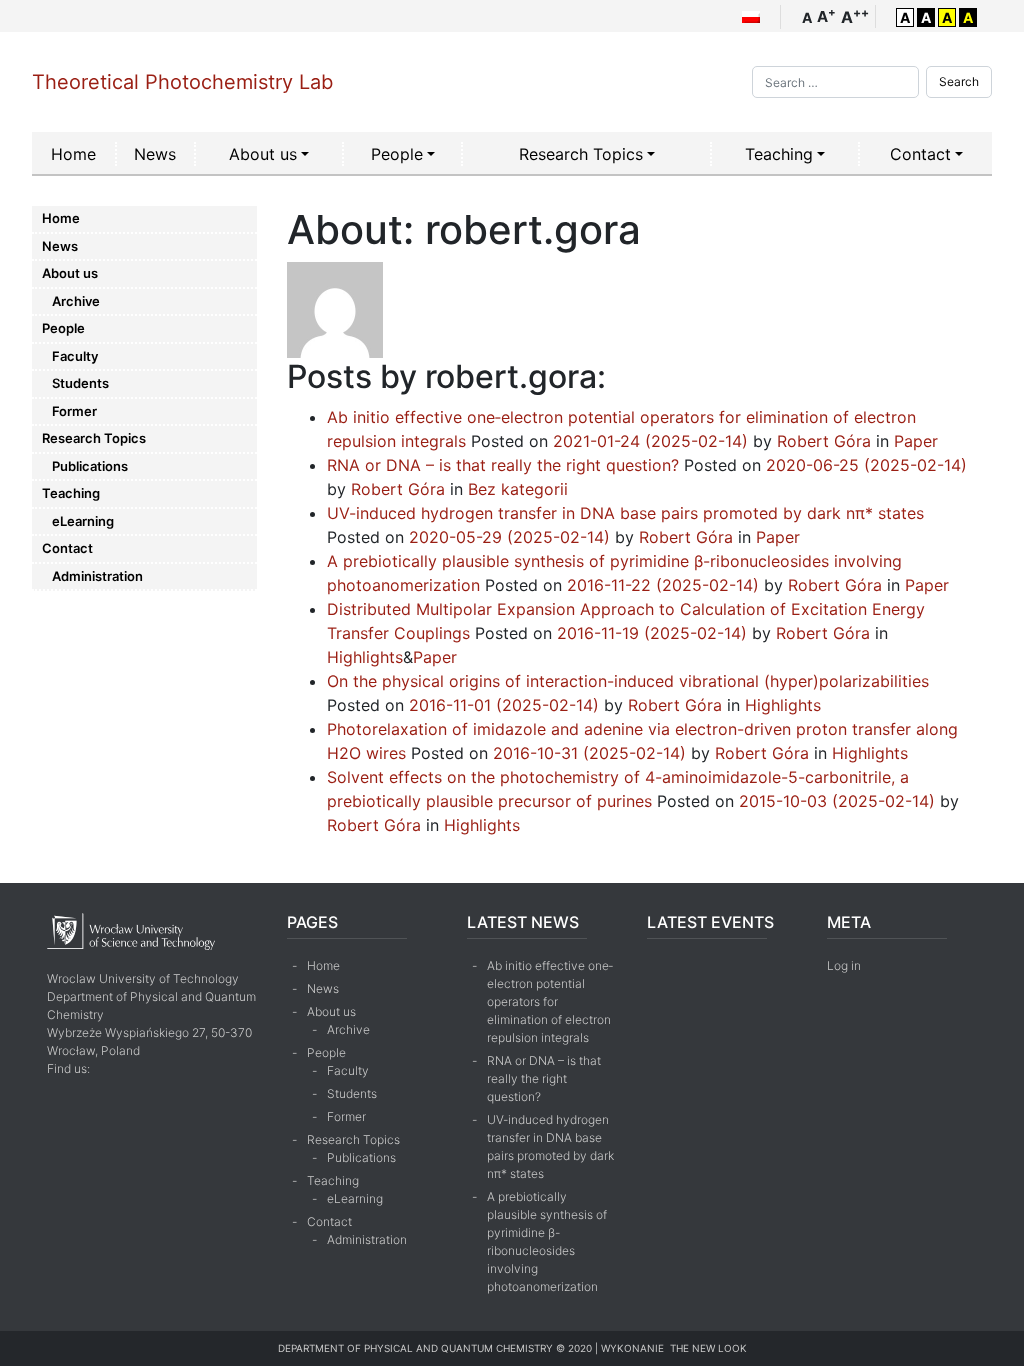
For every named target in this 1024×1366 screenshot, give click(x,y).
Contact (920, 154)
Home (73, 154)
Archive (76, 301)
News (155, 154)
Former (74, 411)
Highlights (365, 657)
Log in (844, 965)
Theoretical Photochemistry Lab (182, 82)
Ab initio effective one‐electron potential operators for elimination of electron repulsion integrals (550, 1001)
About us (263, 154)
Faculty (75, 356)
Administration (97, 576)
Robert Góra (821, 441)
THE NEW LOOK (708, 1348)
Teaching (779, 154)
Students (80, 383)
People (397, 154)
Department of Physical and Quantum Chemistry (415, 1348)
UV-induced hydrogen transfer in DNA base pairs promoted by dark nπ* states (625, 513)
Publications (90, 466)
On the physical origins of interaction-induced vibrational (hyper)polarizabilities (628, 681)
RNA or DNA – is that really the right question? (503, 465)
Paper (916, 441)
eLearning (83, 521)
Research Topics (581, 154)
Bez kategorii (518, 489)
